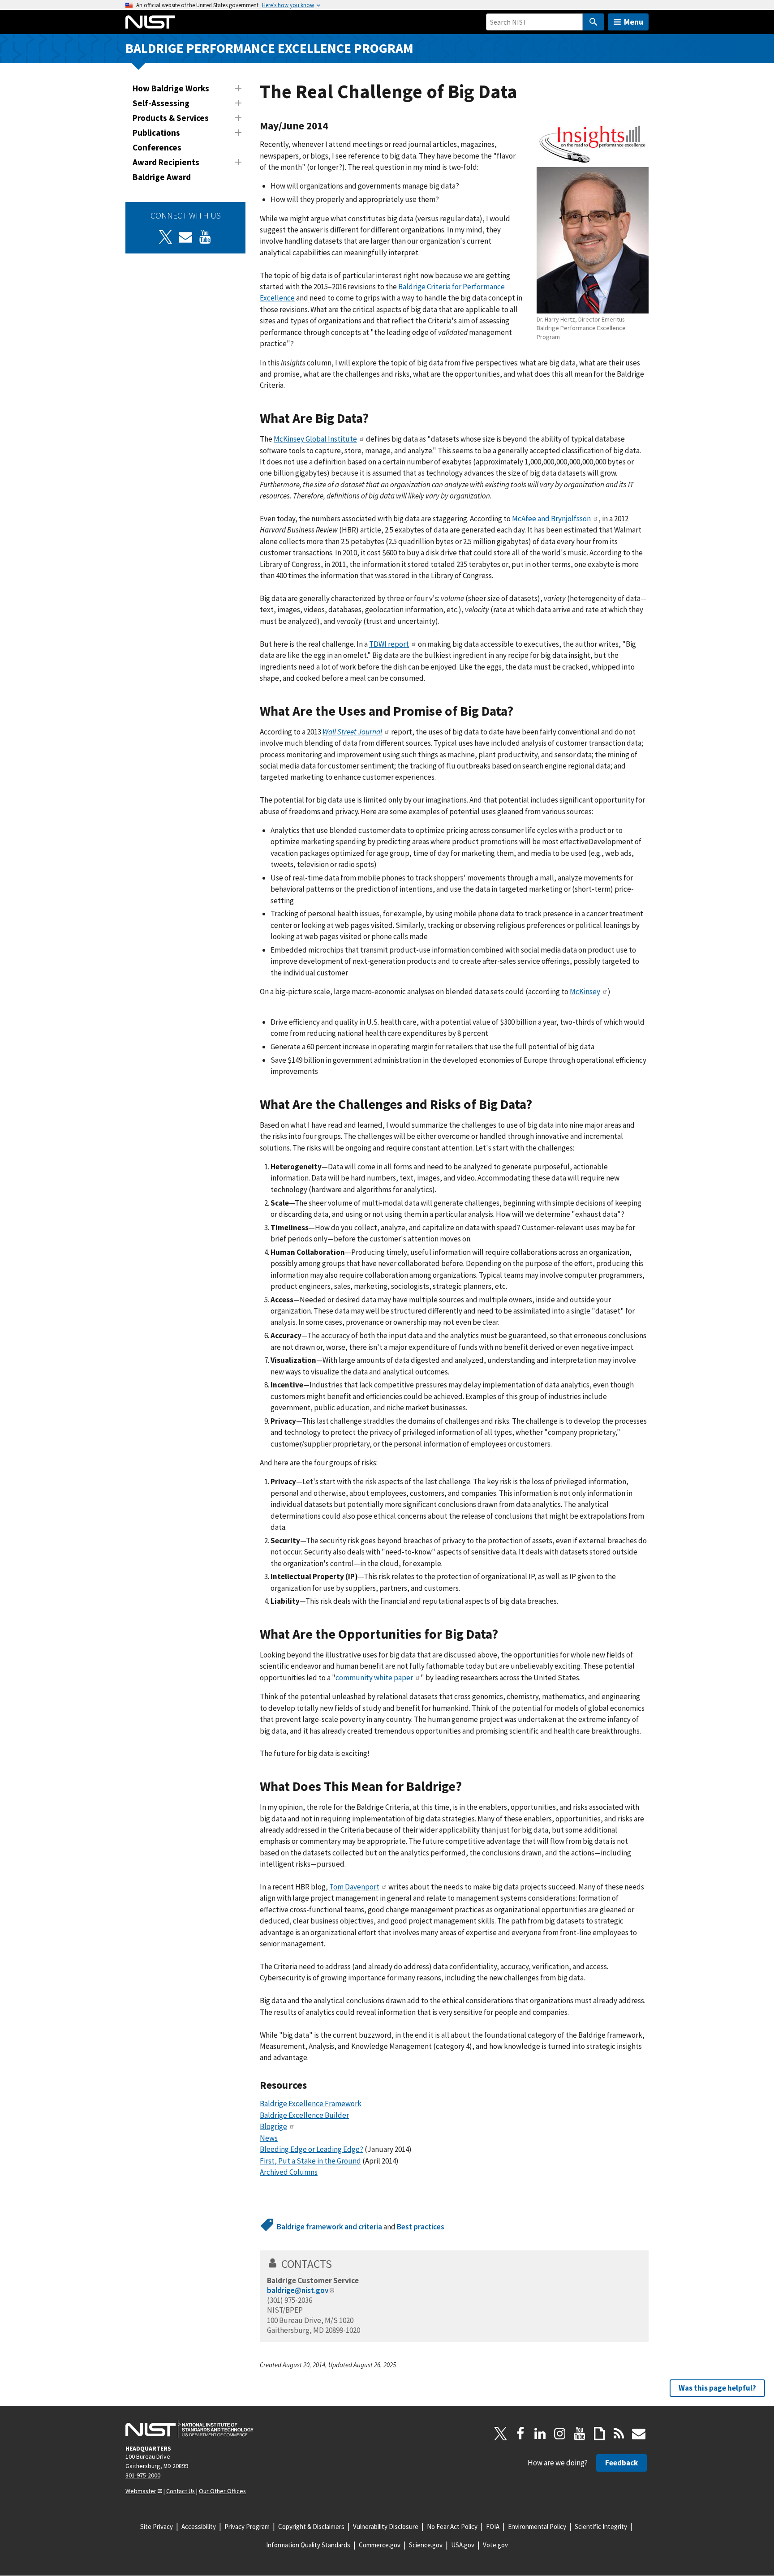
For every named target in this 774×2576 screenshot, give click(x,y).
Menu (634, 22)
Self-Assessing (161, 103)
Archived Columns (289, 2172)
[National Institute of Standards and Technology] (189, 2429)
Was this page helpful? (717, 2388)
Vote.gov (495, 2545)
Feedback (621, 2463)
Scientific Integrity (601, 2527)
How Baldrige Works (171, 88)
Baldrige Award (162, 177)
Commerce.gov (380, 2545)
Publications (156, 133)
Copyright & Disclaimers (311, 2527)
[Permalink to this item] (333, 126)
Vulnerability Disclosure (386, 2527)
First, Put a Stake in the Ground (310, 2161)
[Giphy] (599, 2434)
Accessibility (199, 2527)
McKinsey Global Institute (315, 439)
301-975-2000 (143, 2475)
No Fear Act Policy (452, 2527)
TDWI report (389, 644)
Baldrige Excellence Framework (311, 2104)
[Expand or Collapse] (238, 88)
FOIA (493, 2527)
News (269, 2138)
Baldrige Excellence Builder (304, 2115)
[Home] (150, 22)
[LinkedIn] (540, 2434)
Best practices (421, 2227)
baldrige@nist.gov (298, 2290)
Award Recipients (166, 162)
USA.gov (463, 2545)
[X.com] (501, 2434)
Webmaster (141, 2491)
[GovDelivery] (185, 237)
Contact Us (181, 2491)
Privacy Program (247, 2527)
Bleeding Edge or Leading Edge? (312, 2149)
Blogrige (273, 2126)
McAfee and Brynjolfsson (551, 519)
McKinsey (585, 992)
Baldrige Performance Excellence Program (269, 48)
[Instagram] (560, 2434)
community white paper (374, 1678)
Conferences (157, 147)
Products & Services (171, 118)
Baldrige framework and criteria (329, 2227)
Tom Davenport (354, 1887)
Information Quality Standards (308, 2545)
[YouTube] (580, 2434)
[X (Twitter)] (166, 237)
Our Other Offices (222, 2491)
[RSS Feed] (619, 2434)
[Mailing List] (639, 2434)
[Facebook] (520, 2434)
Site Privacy (157, 2527)
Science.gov (426, 2545)
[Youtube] (205, 237)
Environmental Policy (537, 2527)
